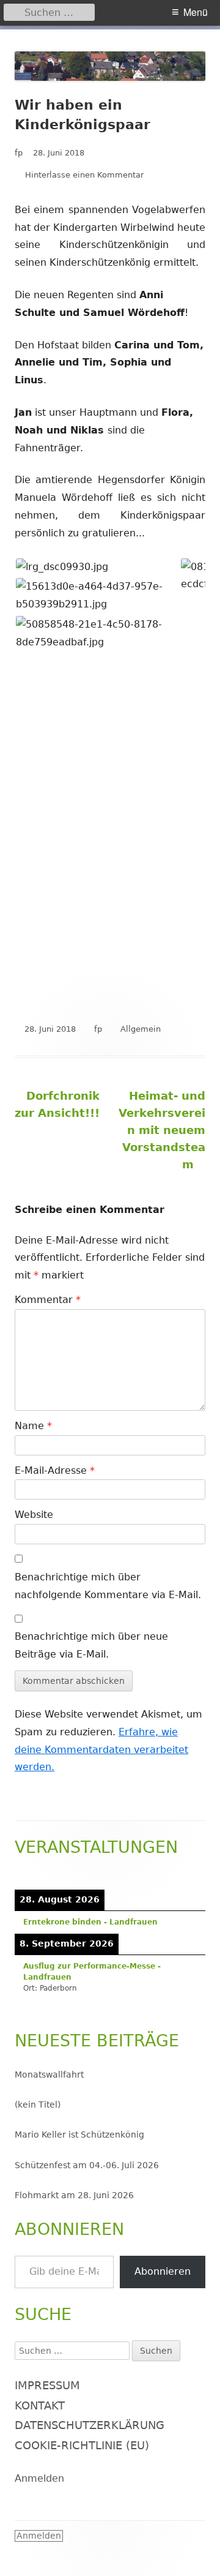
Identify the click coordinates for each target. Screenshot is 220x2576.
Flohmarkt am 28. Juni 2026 (74, 2195)
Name (33, 1426)
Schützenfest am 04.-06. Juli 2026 (87, 2165)
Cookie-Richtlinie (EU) (82, 2445)
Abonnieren (163, 2271)
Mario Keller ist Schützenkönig (79, 2135)
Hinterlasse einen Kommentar (84, 175)
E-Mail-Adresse (55, 1470)
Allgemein (141, 1029)
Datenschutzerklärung (90, 2425)
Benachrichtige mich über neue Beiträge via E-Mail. (91, 1645)
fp (19, 153)
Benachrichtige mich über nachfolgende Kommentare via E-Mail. (108, 1586)
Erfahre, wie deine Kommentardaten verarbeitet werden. (101, 1750)
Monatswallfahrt (49, 2075)
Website (34, 1515)
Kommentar (48, 1300)
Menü (196, 12)
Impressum (47, 2385)
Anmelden (39, 2478)
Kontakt (40, 2405)
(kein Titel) (38, 2105)
